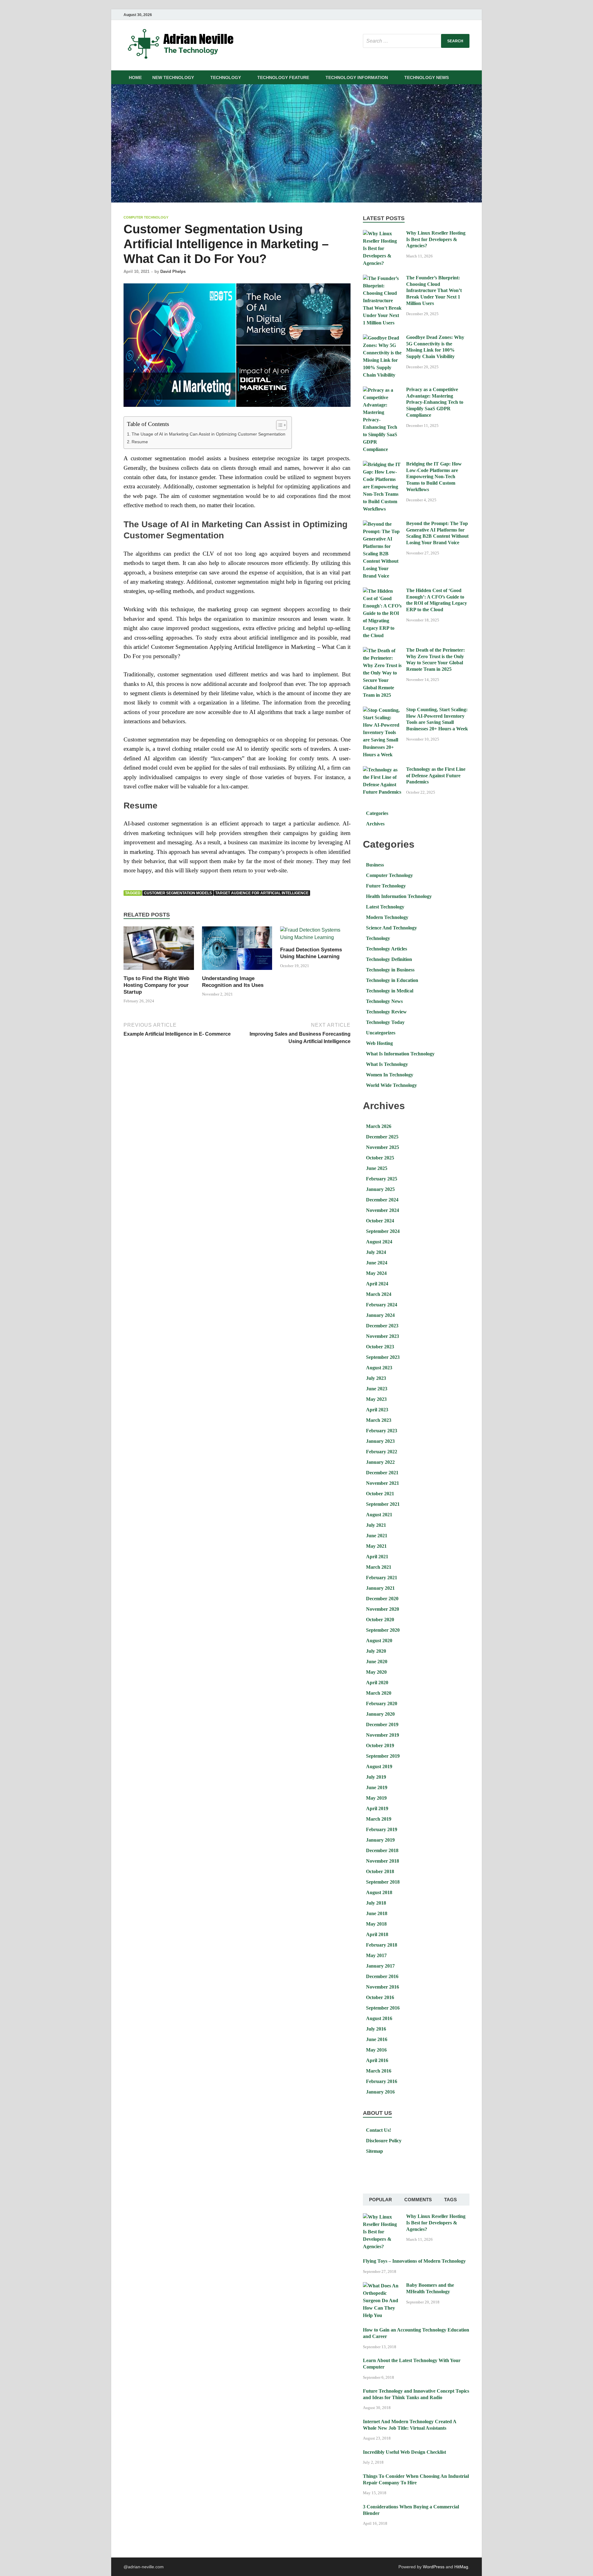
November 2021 (383, 1483)
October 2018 (380, 1871)
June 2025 (377, 1168)
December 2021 (382, 1473)
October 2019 (380, 1745)
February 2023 (382, 1431)
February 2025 (382, 1179)
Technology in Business (390, 970)
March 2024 (379, 1294)
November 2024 (383, 1210)
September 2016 (383, 2008)
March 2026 (379, 1126)
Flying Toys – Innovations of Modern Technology (414, 2261)
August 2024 (379, 1242)
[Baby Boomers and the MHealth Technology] (382, 2286)
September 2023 (383, 1357)
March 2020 (379, 1693)
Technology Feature (283, 77)
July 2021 (376, 1525)
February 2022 (382, 1452)
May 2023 (376, 1399)
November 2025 (383, 1147)
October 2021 (380, 1494)
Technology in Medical (390, 991)
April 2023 (377, 1410)
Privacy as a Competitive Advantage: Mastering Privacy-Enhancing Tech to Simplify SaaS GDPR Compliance (435, 402)
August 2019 (379, 1766)
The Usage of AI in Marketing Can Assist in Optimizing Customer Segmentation (208, 434)
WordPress (434, 2567)
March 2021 (379, 1567)
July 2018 (376, 1903)
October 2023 (380, 1347)
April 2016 (377, 2060)
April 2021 (377, 1557)
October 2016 (380, 1997)
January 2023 (380, 1441)
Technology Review (386, 1012)
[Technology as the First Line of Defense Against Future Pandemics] (382, 770)
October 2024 (380, 1221)
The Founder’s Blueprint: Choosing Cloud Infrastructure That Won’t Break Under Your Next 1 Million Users (434, 290)
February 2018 (382, 1945)
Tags (450, 2200)
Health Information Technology (399, 896)
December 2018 (382, 1850)
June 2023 (377, 1389)
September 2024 (383, 1231)
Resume (140, 442)
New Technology (173, 77)
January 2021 (380, 1588)
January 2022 (380, 1462)
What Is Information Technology (400, 1054)
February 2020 (382, 1703)
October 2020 (380, 1620)
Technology (226, 77)
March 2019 (379, 1819)
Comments (418, 2200)
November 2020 (383, 1609)
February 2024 (382, 1305)
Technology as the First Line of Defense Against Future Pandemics (436, 776)
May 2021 (376, 1546)
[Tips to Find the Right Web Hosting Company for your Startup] (159, 950)
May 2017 (376, 1955)
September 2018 (383, 1882)
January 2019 (380, 1840)
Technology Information (357, 77)
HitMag (461, 2567)
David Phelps (173, 271)
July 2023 (376, 1378)
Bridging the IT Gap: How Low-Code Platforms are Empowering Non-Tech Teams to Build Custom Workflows (434, 477)
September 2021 (383, 1504)
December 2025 (382, 1137)
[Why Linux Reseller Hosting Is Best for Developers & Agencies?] (382, 234)
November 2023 (383, 1336)
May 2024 (376, 1273)
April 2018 (377, 1934)
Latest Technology (385, 907)
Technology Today (385, 1022)
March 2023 (379, 1420)
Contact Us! (379, 2130)
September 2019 (383, 1756)
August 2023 (379, 1368)
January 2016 (380, 2092)
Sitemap (374, 2151)
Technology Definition (389, 959)
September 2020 (383, 1630)
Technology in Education (392, 980)
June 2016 (377, 2039)
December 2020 (382, 1599)
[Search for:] (416, 41)
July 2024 (376, 1252)
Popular (381, 2200)
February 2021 (382, 1578)
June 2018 (377, 1913)
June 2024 (377, 1263)
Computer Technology (146, 217)
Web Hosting (379, 1043)
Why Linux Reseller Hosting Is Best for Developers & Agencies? (436, 239)
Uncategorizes (381, 1033)
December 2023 (382, 1326)
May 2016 (376, 2050)
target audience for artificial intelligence (262, 893)
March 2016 (379, 2071)
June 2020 (377, 1662)
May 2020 (376, 1672)
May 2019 (376, 1798)
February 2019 (382, 1829)
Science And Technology (391, 928)
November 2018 (383, 1861)
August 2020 (379, 1641)
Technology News (427, 77)
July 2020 (376, 1651)
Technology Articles (387, 949)
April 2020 (377, 1683)
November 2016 (383, 1987)
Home (135, 77)
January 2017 (380, 1966)
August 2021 (379, 1515)
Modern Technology (387, 917)
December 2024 (382, 1200)
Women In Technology (390, 1075)
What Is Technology (387, 1064)
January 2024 (380, 1315)
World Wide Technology (391, 1085)
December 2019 (382, 1724)
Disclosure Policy (384, 2141)
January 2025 (380, 1189)
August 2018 (379, 1892)
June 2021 (377, 1536)
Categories (377, 813)
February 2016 (382, 2081)
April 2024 (377, 1284)
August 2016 (379, 2018)
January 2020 (380, 1714)
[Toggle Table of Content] (278, 425)
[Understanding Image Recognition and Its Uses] (237, 950)
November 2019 (383, 1735)
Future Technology (386, 886)
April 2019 (377, 1808)
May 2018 (376, 1924)
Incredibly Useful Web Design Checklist (404, 2452)
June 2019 (377, 1787)
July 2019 (376, 1777)
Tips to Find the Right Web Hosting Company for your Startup (156, 985)
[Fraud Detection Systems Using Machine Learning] (315, 936)
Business (375, 865)
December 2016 (382, 1976)
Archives (375, 824)
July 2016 (376, 2029)
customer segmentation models (178, 893)
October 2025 (380, 1158)
